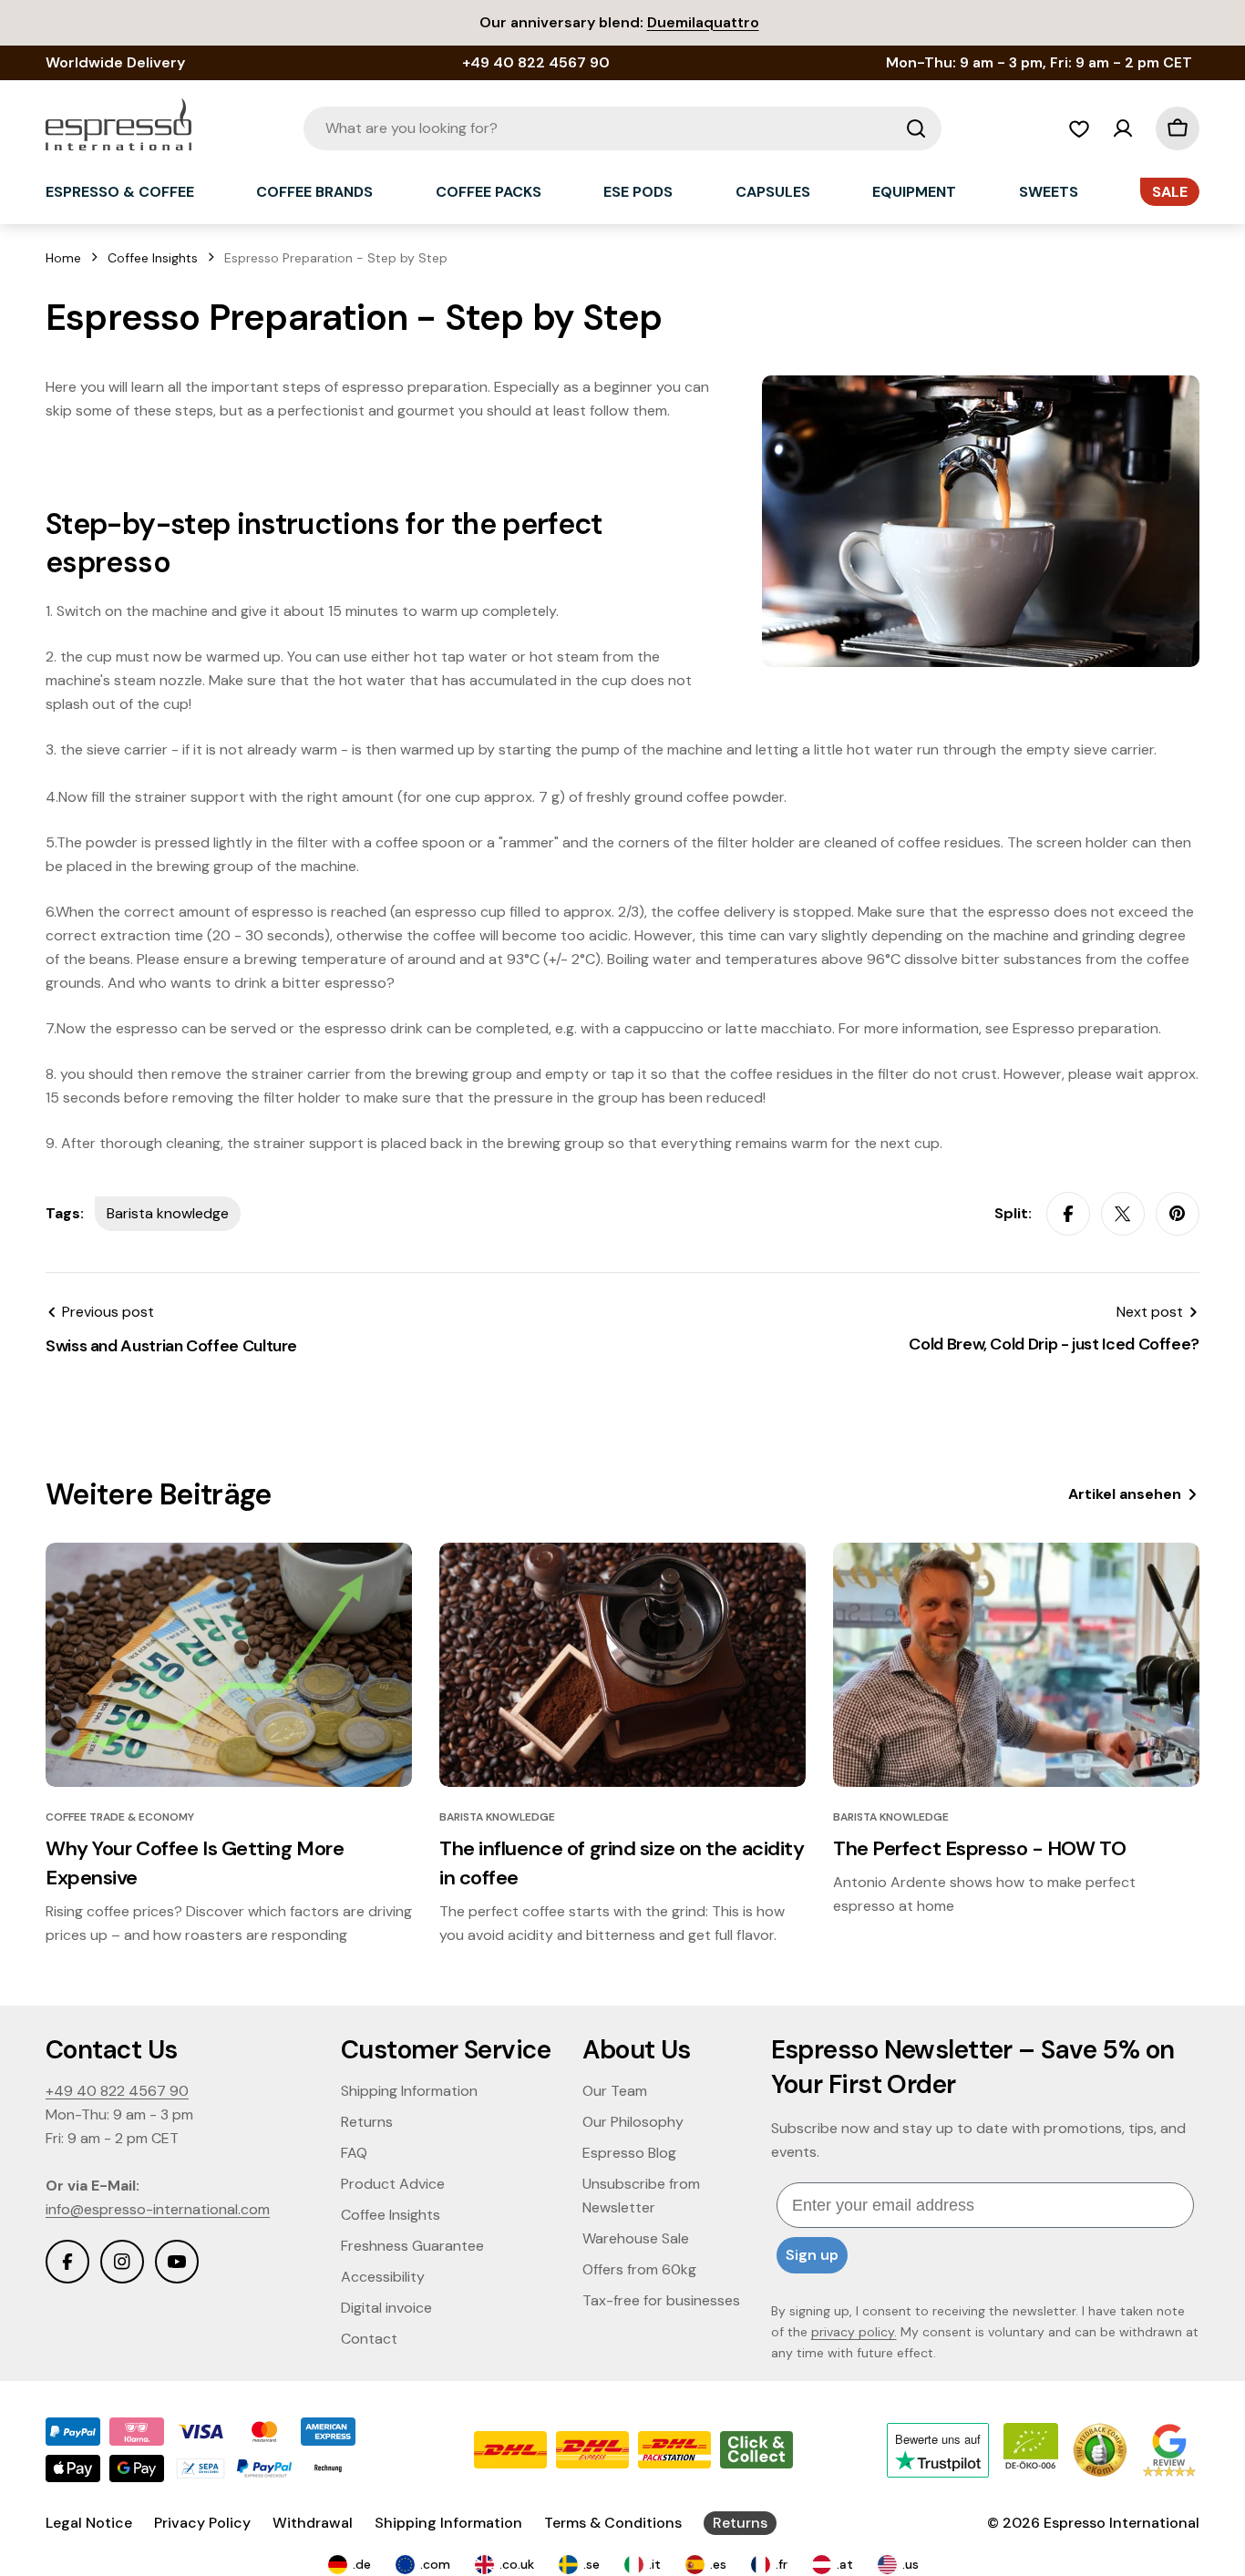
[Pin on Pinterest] (1178, 1214)
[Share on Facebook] (1068, 1214)
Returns (740, 2523)
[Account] (1123, 128)
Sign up (812, 2255)
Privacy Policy (202, 2523)
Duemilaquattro (703, 22)
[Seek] (916, 128)
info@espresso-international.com (158, 2209)
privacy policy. (854, 2332)
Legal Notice (89, 2523)
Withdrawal (313, 2523)
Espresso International (1122, 2523)
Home (63, 258)
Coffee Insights (153, 258)
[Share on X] (1123, 1214)
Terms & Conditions (613, 2523)
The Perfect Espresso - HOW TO (979, 1848)
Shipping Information (448, 2523)
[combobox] (622, 128)
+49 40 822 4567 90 (117, 2091)
